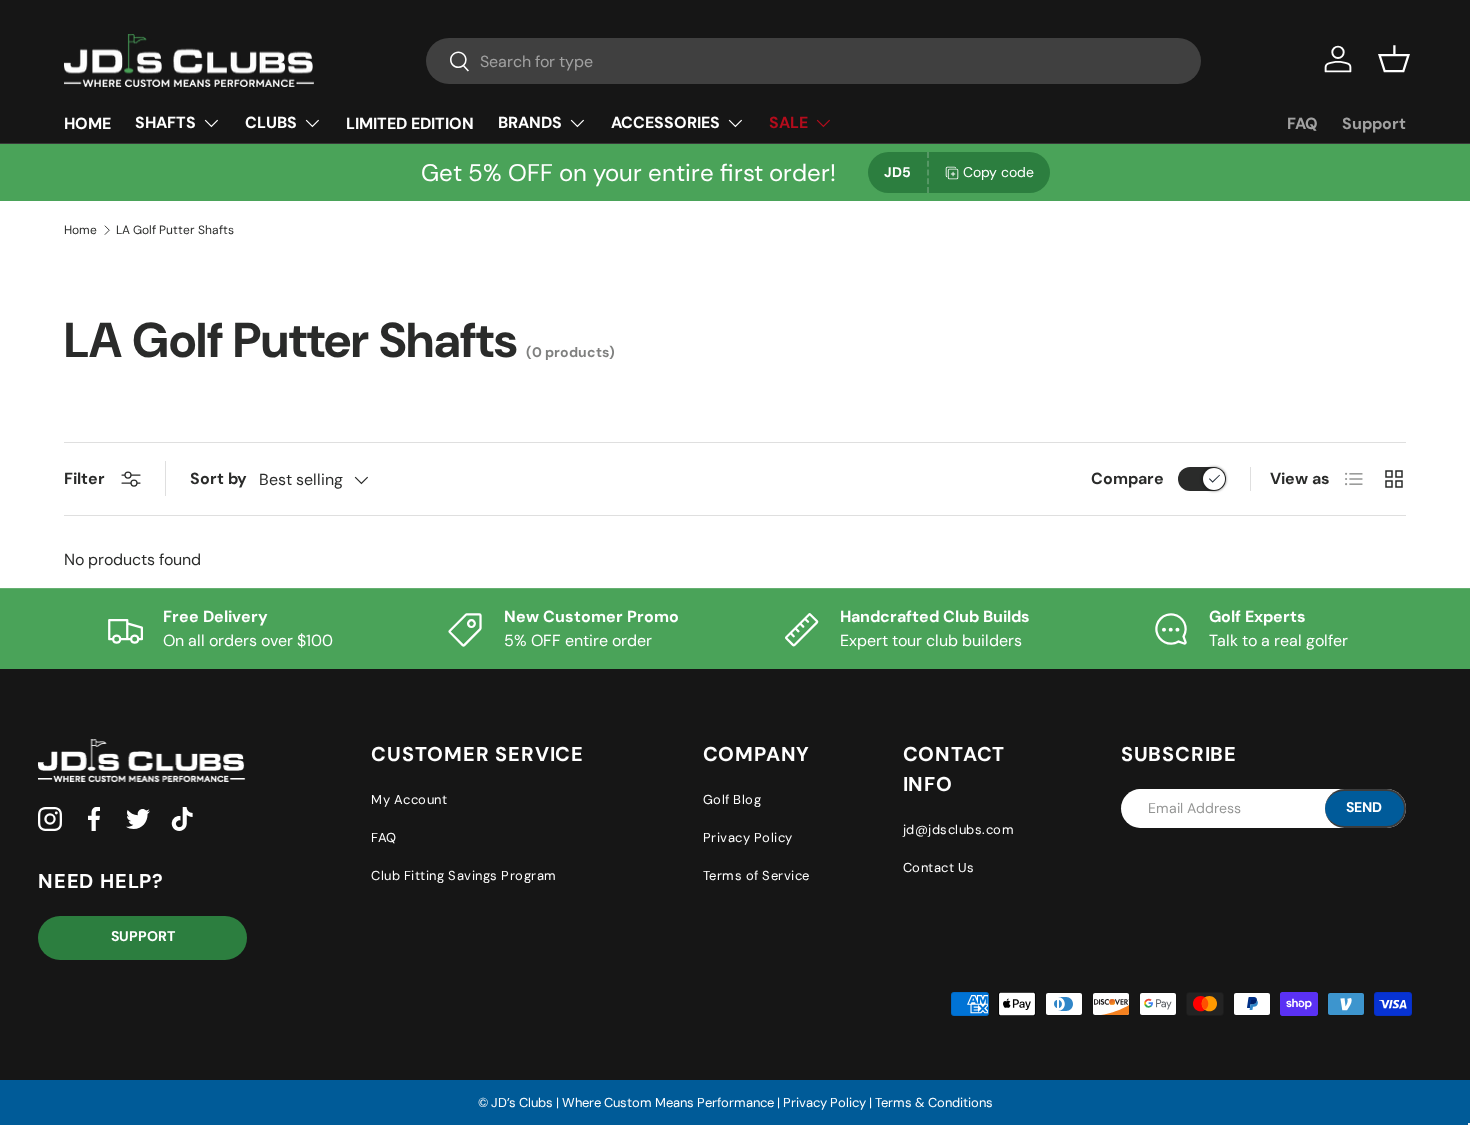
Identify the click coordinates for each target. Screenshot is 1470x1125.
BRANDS (530, 122)
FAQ (1302, 123)
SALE (788, 122)
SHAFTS (165, 122)
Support (1374, 123)
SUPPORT (143, 936)
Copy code (998, 172)
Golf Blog (732, 799)
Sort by (218, 478)
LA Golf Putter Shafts (175, 230)
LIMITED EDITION (410, 123)
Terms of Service (756, 875)
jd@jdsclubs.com (959, 829)
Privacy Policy (748, 837)
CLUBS (271, 122)
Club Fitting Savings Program (464, 875)
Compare (1127, 478)
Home (80, 230)
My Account (409, 799)
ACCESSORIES (665, 122)
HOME (87, 123)
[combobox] (813, 61)
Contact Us (939, 867)
